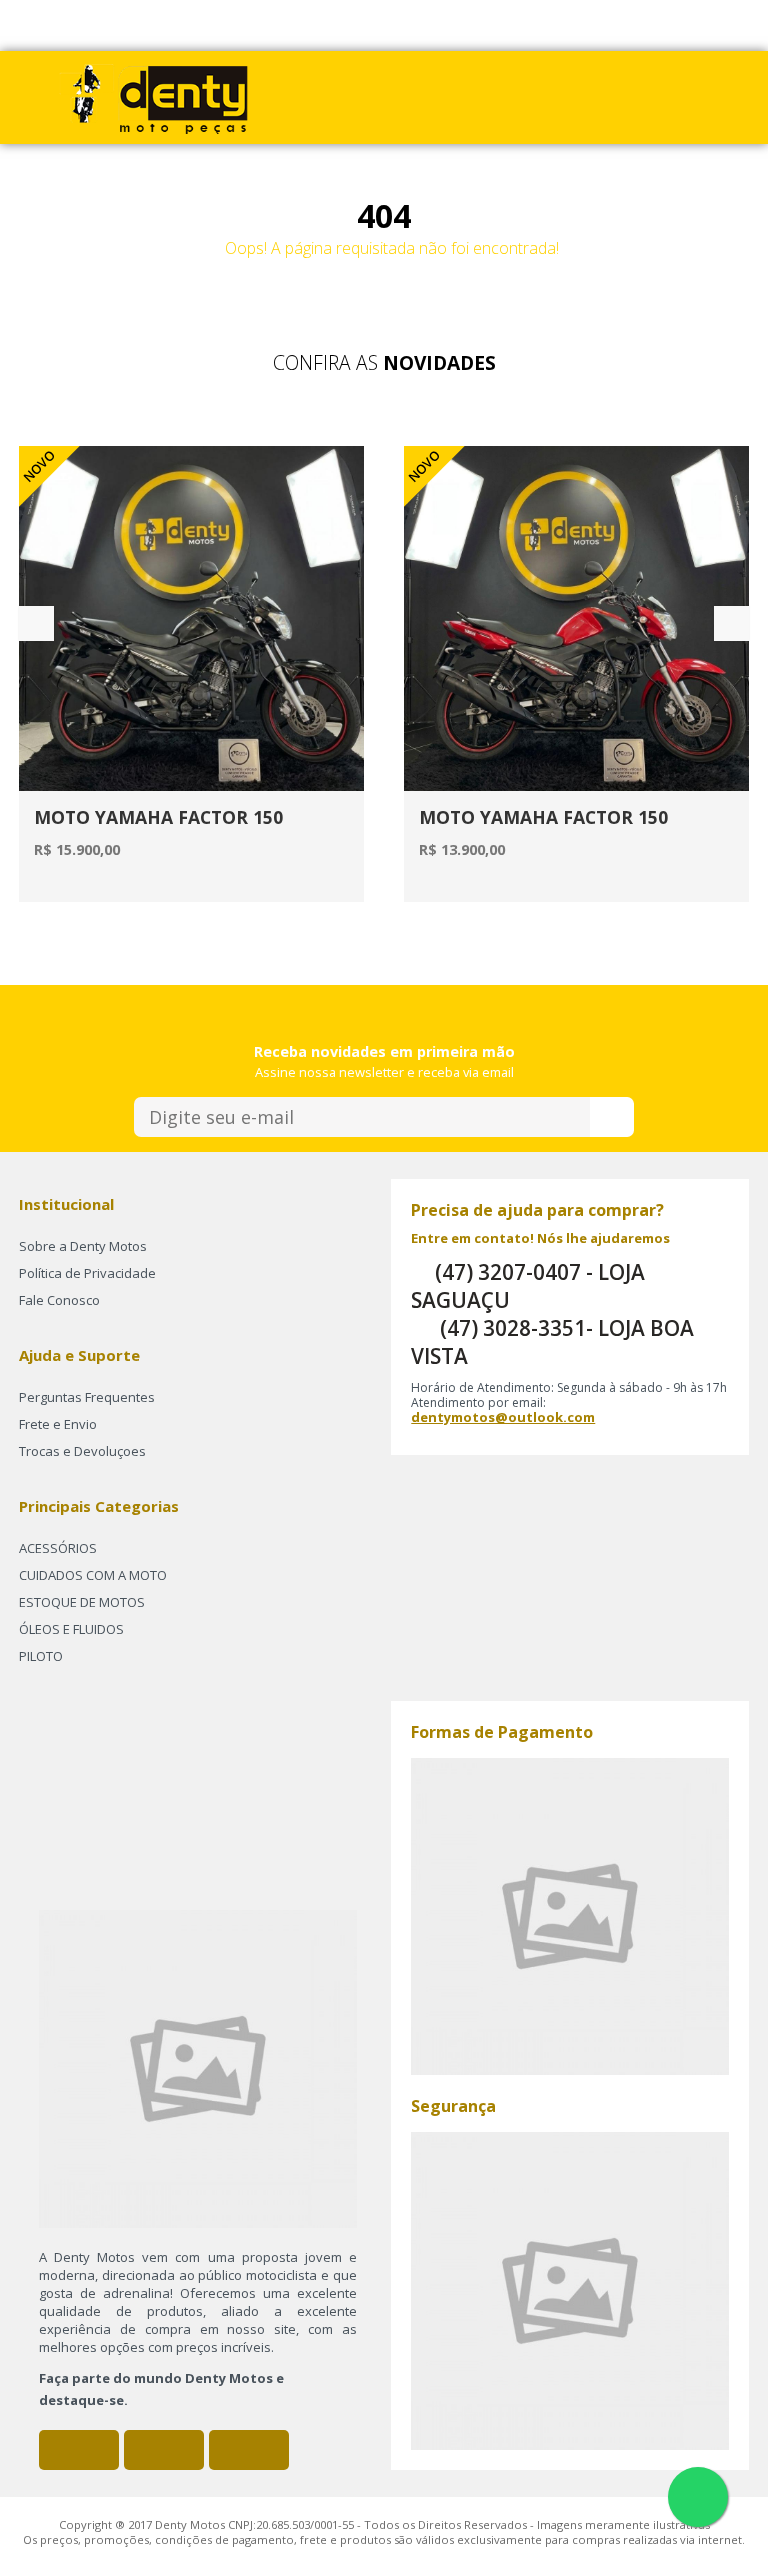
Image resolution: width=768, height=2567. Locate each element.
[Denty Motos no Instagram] (164, 2450)
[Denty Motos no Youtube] (249, 2450)
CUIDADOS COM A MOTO (93, 1575)
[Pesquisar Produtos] (559, 97)
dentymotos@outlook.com (503, 1417)
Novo (424, 466)
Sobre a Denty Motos (83, 1246)
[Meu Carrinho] (473, 97)
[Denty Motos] (154, 96)
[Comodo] (570, 2289)
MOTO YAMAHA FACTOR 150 (158, 817)
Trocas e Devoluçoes (82, 1451)
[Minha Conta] (516, 97)
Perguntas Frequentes (87, 1397)
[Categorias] (602, 97)
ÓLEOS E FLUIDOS (71, 1629)
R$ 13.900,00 (462, 849)
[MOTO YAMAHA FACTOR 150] (191, 618)
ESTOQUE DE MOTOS (82, 1602)
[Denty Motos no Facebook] (79, 2450)
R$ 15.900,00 (77, 849)
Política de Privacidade (87, 1273)
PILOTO (41, 1656)
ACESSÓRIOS (58, 1548)
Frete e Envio (58, 1424)
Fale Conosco (59, 1300)
